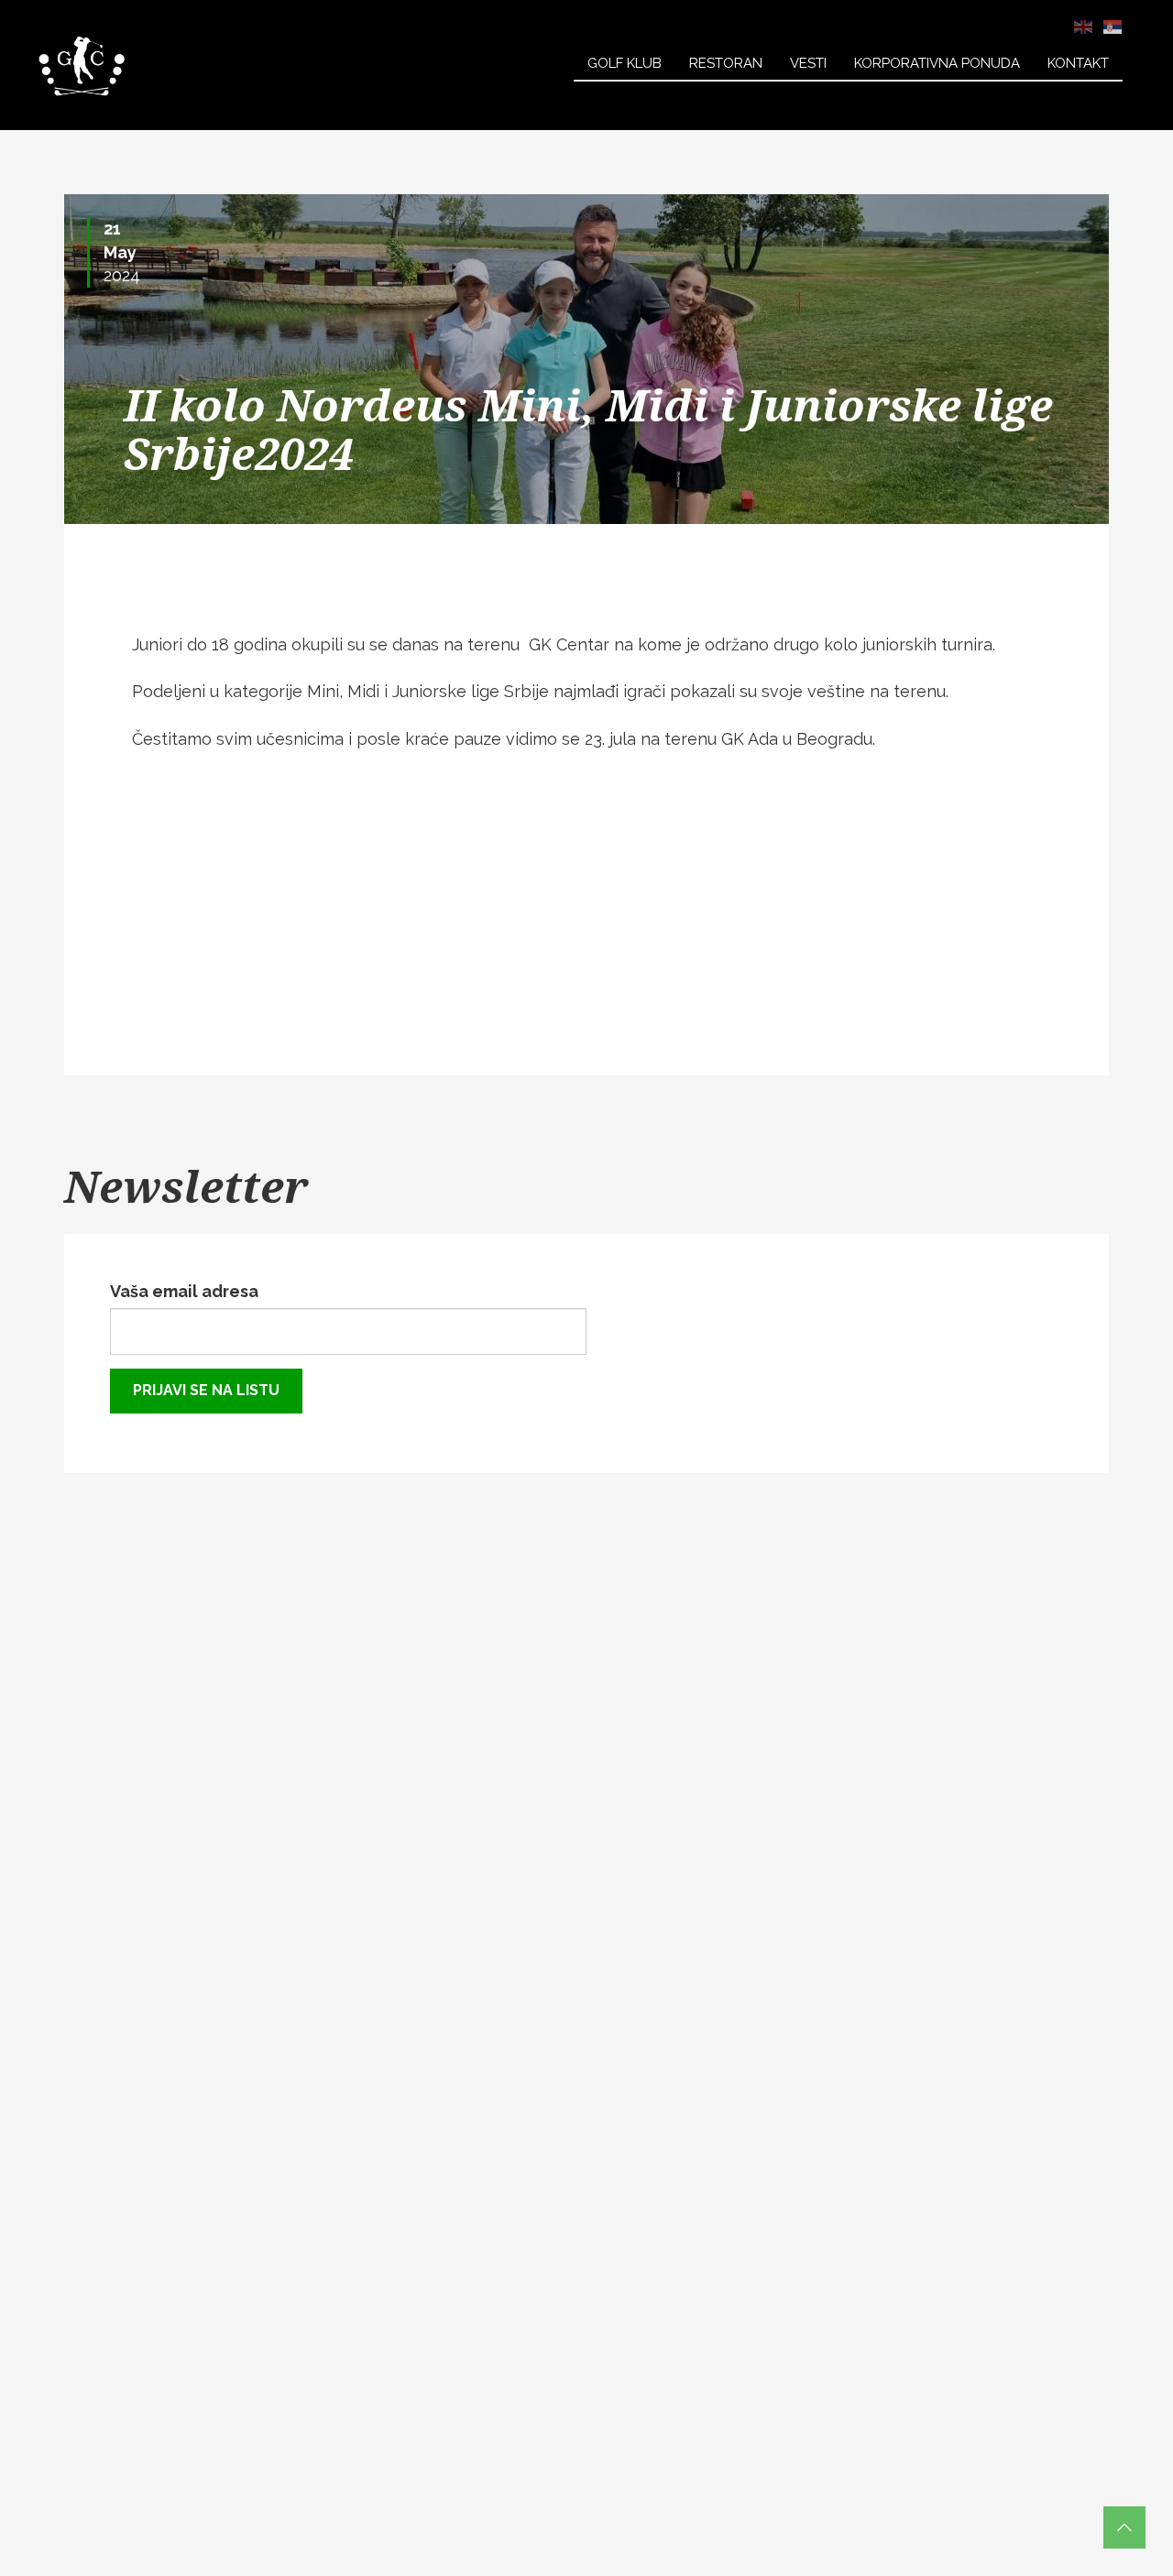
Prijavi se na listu (206, 1390)
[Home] (82, 65)
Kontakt (1078, 63)
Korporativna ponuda (937, 63)
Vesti (808, 63)
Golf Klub (625, 63)
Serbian (1113, 27)
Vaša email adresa (184, 1291)
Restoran (726, 63)
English (1083, 27)
